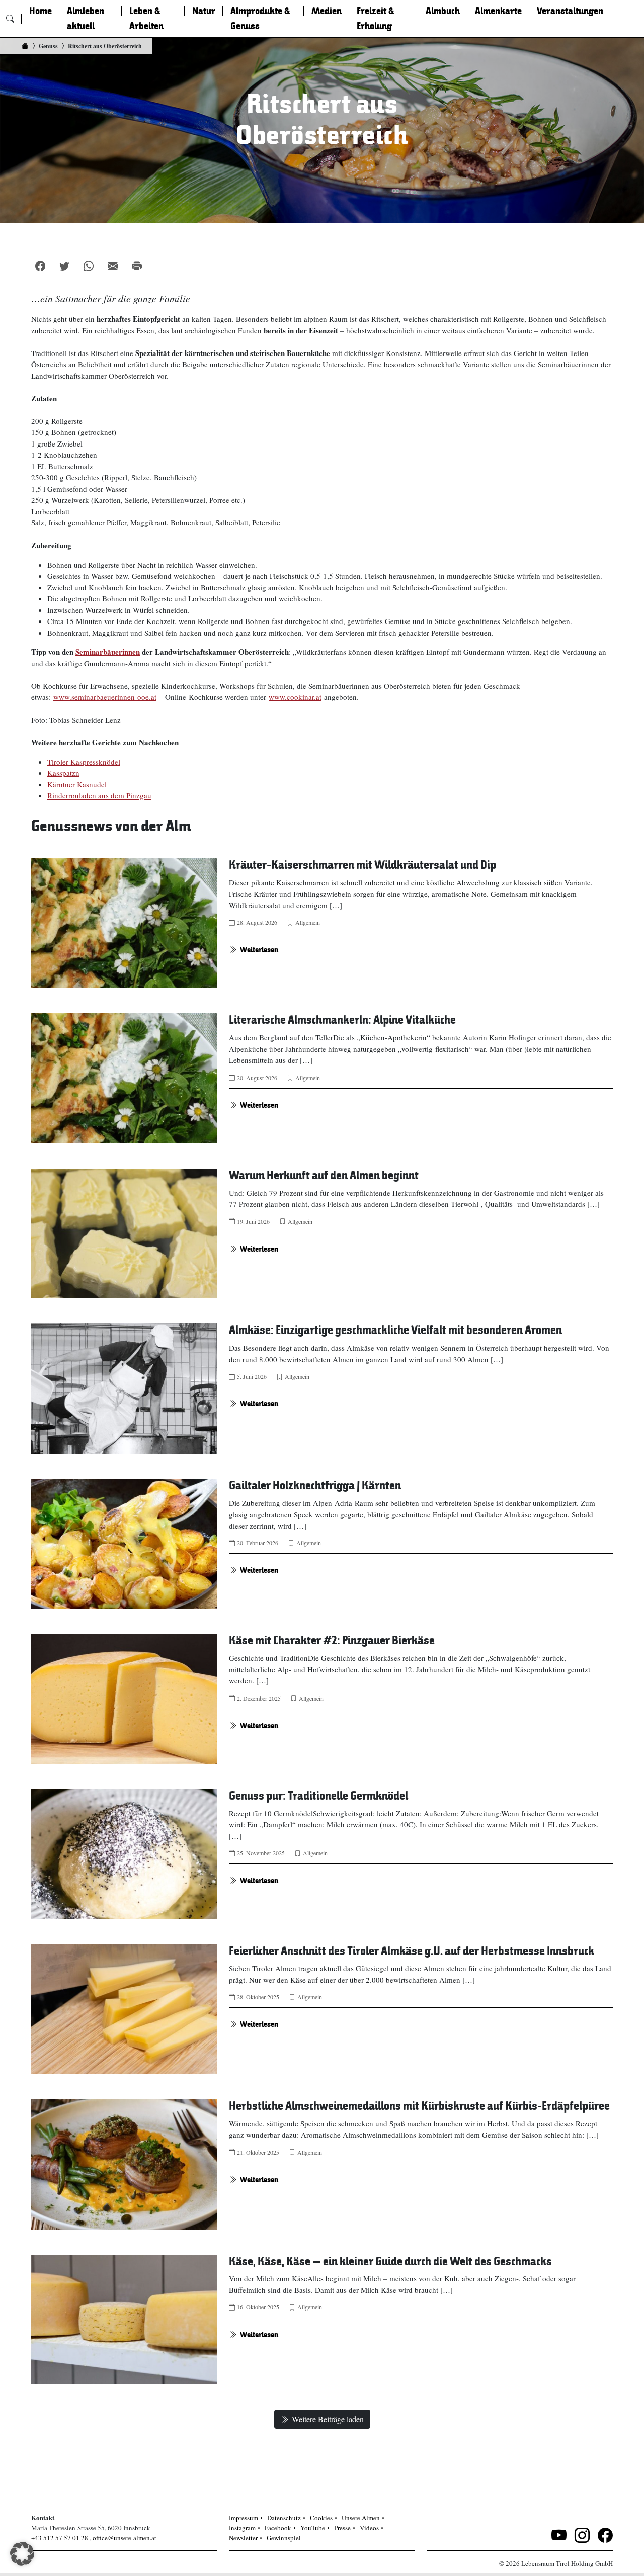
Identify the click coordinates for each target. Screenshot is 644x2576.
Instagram (242, 2528)
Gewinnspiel (284, 2538)
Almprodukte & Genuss (260, 19)
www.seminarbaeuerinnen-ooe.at (105, 697)
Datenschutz (284, 2518)
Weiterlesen (259, 950)
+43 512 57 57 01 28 (60, 2538)
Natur (204, 11)
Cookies (321, 2518)
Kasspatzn (63, 773)
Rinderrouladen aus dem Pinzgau (99, 795)
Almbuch (443, 11)
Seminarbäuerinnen (108, 652)
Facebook (278, 2528)
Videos (369, 2528)
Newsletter (243, 2538)
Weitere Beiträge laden (328, 2419)
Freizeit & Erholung (376, 19)
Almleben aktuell (86, 19)
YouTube (313, 2528)
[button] (22, 2554)
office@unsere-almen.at (125, 2538)
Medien (327, 11)
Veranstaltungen (570, 11)
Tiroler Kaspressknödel (84, 762)
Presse (342, 2528)
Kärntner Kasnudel (77, 784)
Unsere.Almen (361, 2518)
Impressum (244, 2518)
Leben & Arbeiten (146, 19)
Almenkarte (498, 11)
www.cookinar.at (295, 697)
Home (41, 11)
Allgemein (308, 922)
